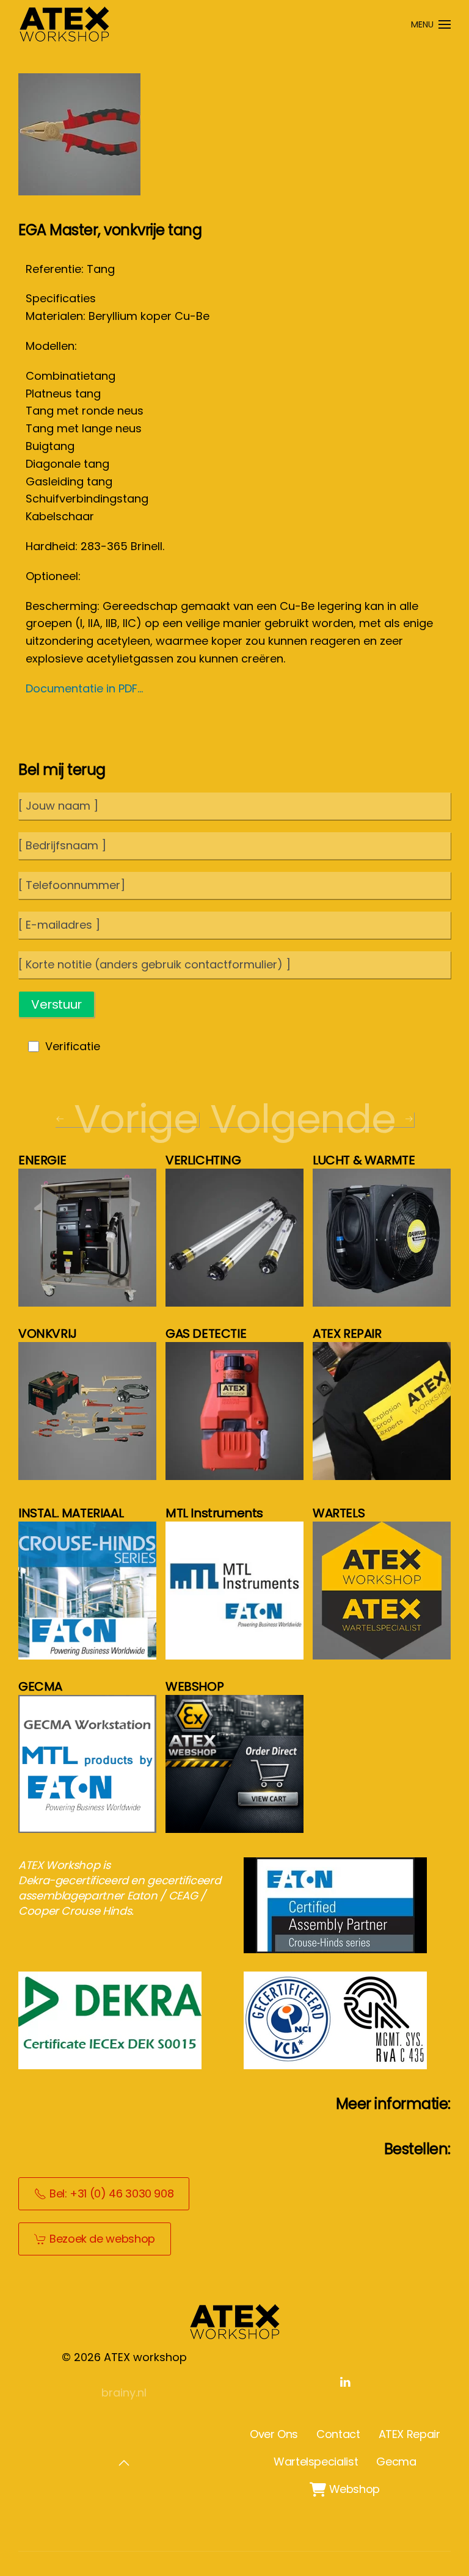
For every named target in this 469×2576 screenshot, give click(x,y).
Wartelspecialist (316, 2462)
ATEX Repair (409, 2434)
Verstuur (56, 1004)
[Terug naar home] (64, 24)
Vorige (136, 1119)
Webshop (345, 2489)
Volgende (303, 1119)
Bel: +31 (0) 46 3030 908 (111, 2193)
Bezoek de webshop (102, 2239)
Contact (338, 2434)
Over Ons (274, 2434)
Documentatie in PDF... (84, 688)
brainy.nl (124, 2393)
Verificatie (73, 1046)
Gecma (396, 2462)
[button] (431, 24)
